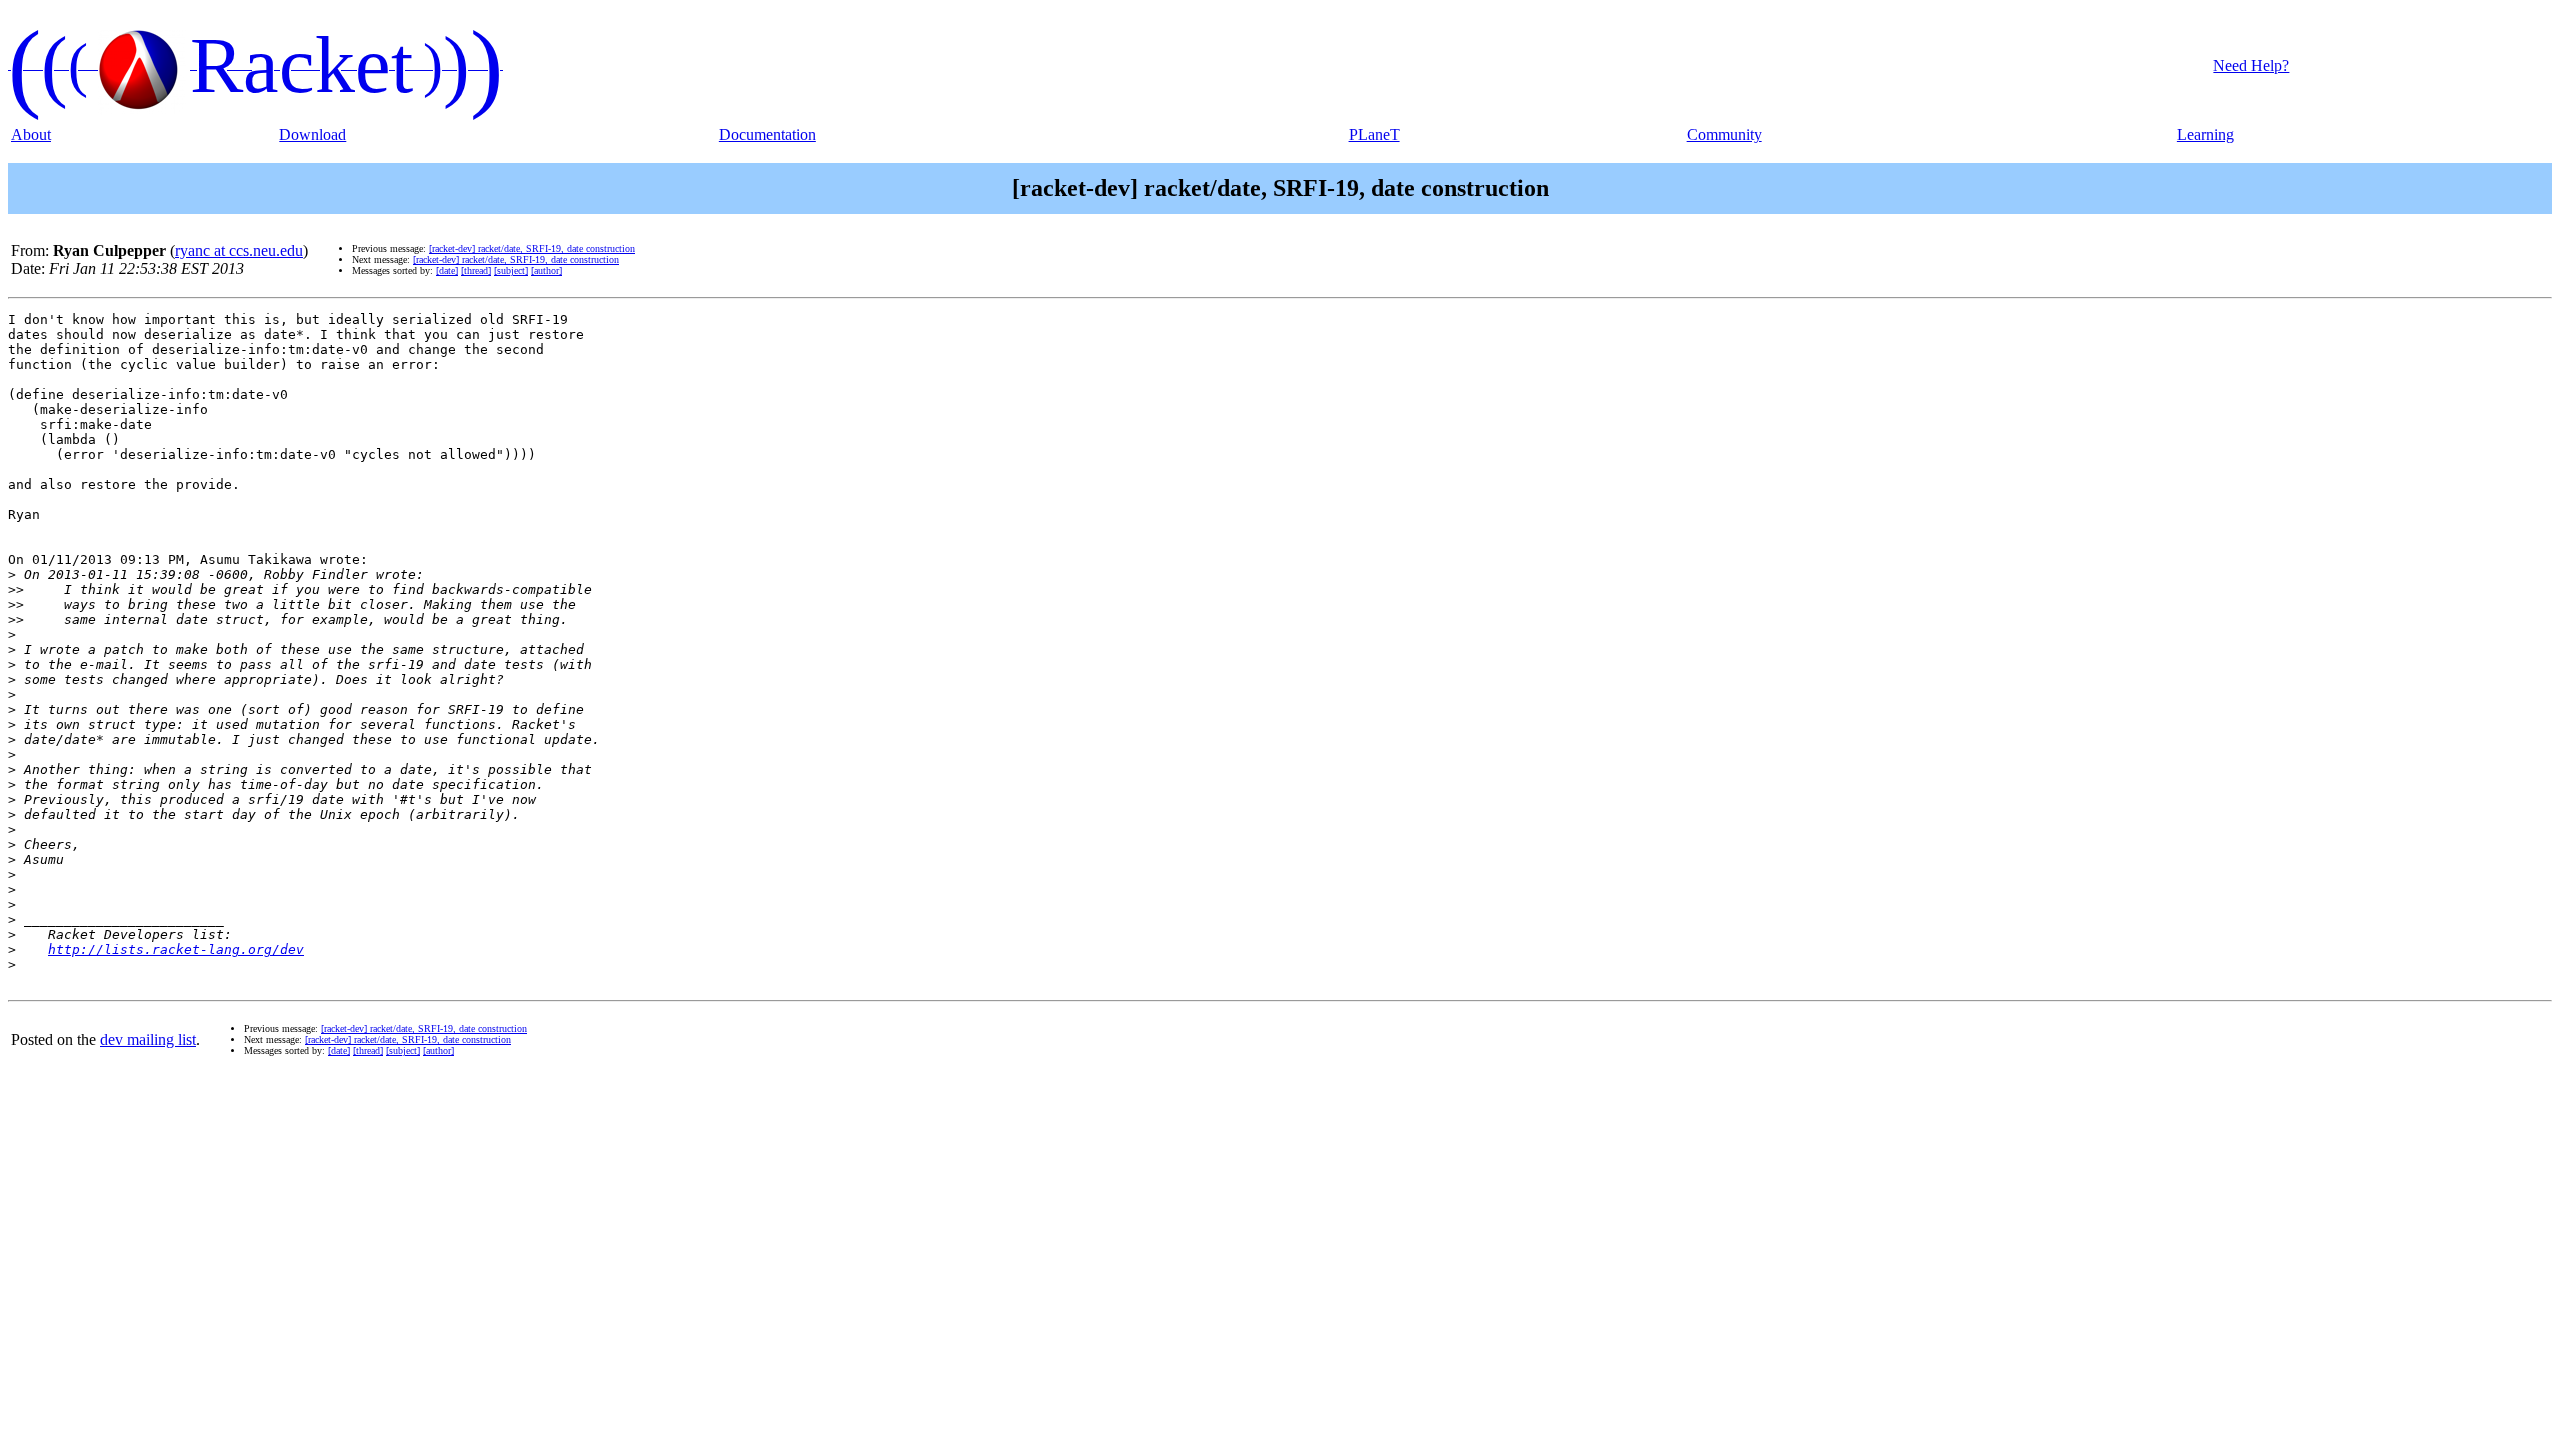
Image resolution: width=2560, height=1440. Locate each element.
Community (1724, 134)
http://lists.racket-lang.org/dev (176, 949)
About (31, 134)
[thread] (476, 270)
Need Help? (2251, 65)
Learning (2205, 134)
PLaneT (1374, 134)
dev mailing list (148, 1039)
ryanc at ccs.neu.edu (239, 250)
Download (312, 134)
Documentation (767, 134)
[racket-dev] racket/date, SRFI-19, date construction (532, 248)
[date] (447, 270)
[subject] (511, 270)
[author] (546, 270)
